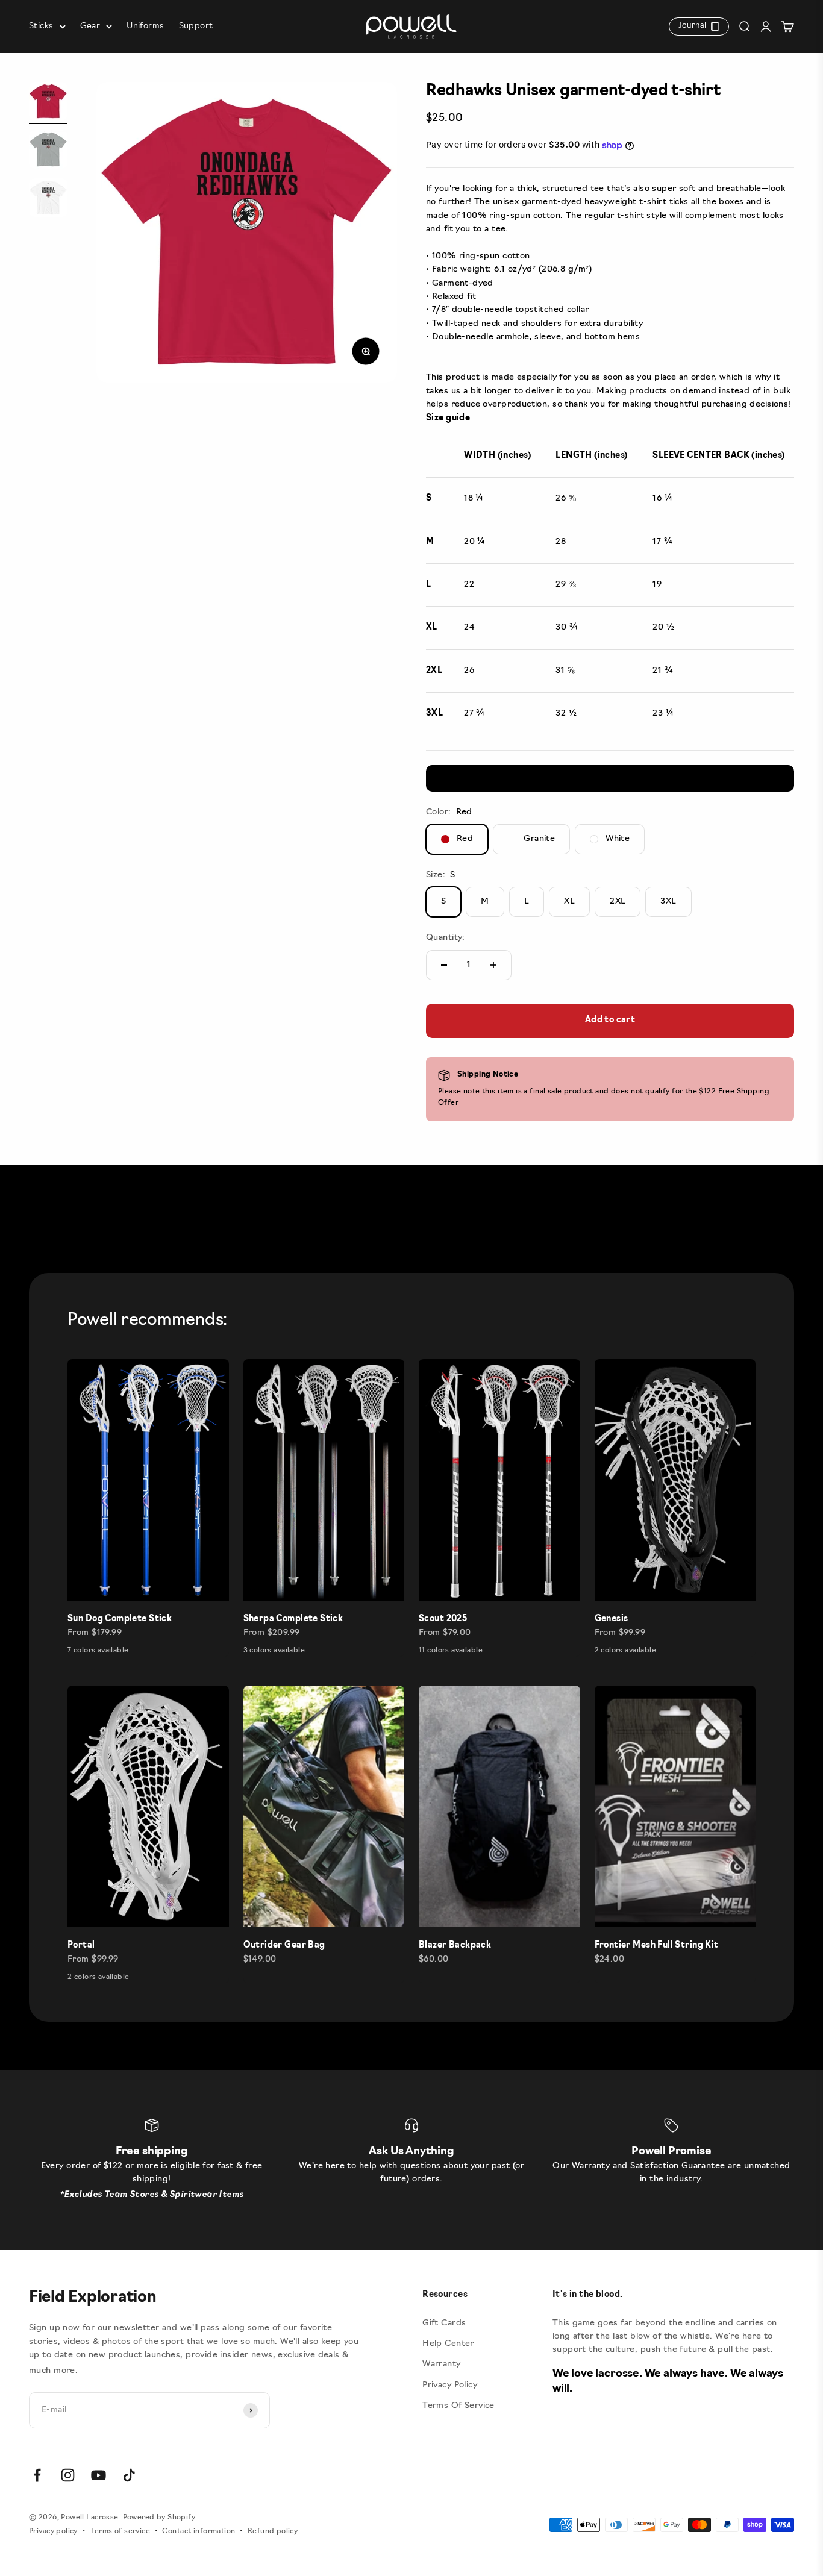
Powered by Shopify (159, 2518)
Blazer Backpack (455, 1946)
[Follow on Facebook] (37, 2475)
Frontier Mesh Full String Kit (657, 1946)
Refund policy (273, 2531)
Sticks (41, 26)
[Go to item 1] (48, 103)
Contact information (199, 2531)
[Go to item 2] (48, 151)
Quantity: (446, 938)
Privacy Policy (450, 2385)
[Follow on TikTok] (129, 2475)
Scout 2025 (443, 1619)
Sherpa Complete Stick (293, 1619)
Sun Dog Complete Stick (120, 1619)
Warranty (441, 2364)
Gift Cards (444, 2323)
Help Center (448, 2344)
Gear (90, 26)
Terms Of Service (458, 2406)
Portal (81, 1946)
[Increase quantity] (493, 965)
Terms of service (120, 2531)
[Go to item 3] (48, 199)
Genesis (612, 1619)
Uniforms (145, 26)
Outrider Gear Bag (284, 1946)
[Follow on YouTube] (99, 2475)
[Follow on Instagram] (68, 2475)
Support (196, 26)
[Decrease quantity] (444, 965)
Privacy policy (53, 2531)
